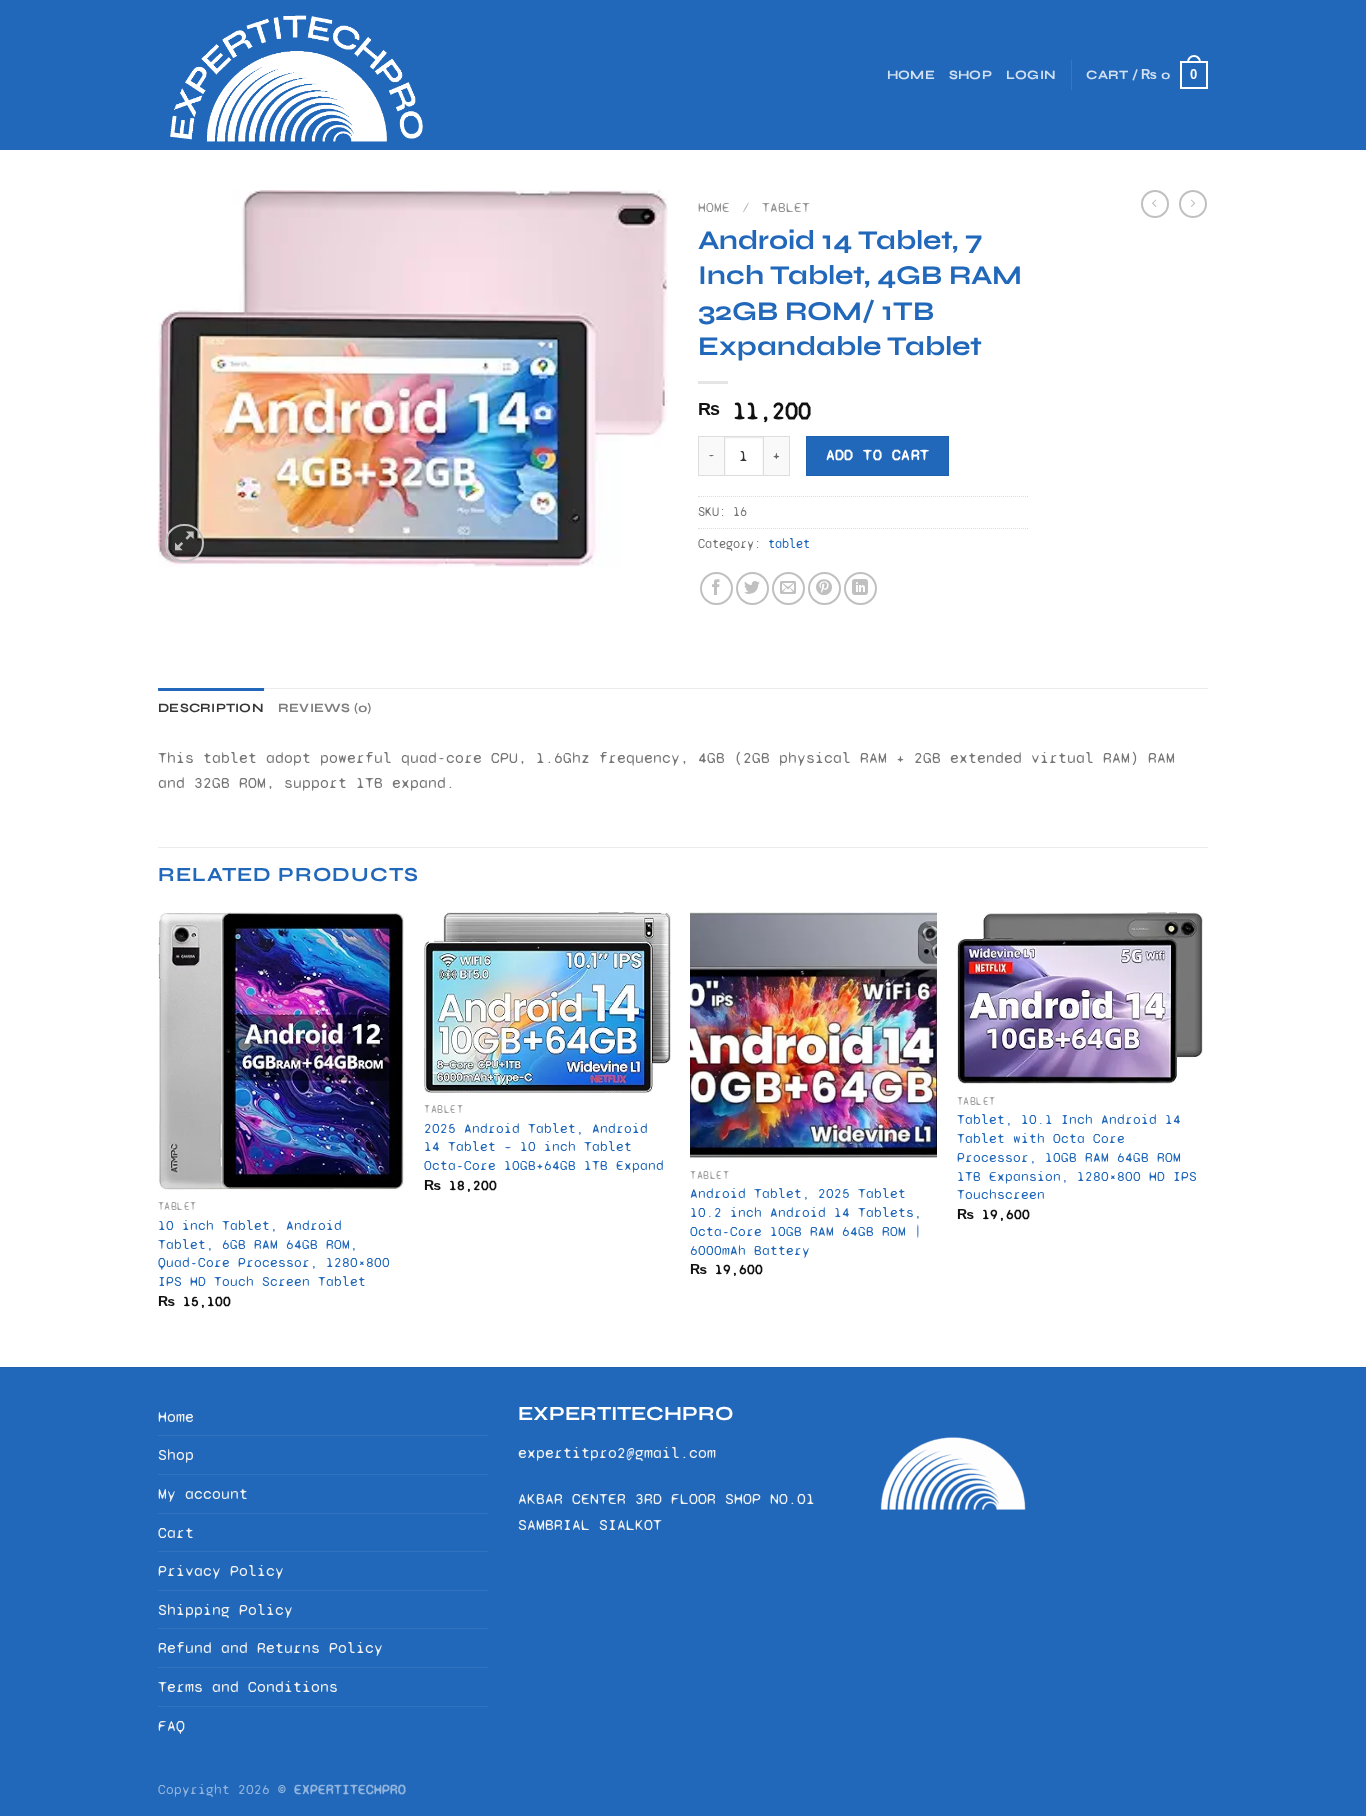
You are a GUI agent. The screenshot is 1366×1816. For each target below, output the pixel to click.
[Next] (1202, 1137)
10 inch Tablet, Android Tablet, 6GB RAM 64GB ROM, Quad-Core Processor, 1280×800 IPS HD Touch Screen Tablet (274, 1253)
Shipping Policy (225, 1609)
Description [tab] (211, 708)
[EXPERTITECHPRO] (308, 75)
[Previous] (159, 1137)
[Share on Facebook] (716, 588)
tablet (786, 207)
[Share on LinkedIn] (860, 588)
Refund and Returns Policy (270, 1647)
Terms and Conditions (248, 1686)
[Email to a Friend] (788, 588)
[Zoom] (184, 543)
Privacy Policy (221, 1570)
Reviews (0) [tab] (325, 708)
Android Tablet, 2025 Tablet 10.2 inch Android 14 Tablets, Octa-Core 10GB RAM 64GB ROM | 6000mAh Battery (806, 1221)
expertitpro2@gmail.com (617, 1452)
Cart (176, 1532)
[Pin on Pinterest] (824, 588)
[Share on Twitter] (752, 588)
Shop (970, 75)
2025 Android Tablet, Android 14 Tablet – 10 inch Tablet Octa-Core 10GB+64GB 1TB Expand (544, 1147)
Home (911, 75)
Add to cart (878, 455)
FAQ (171, 1725)
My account (203, 1493)
